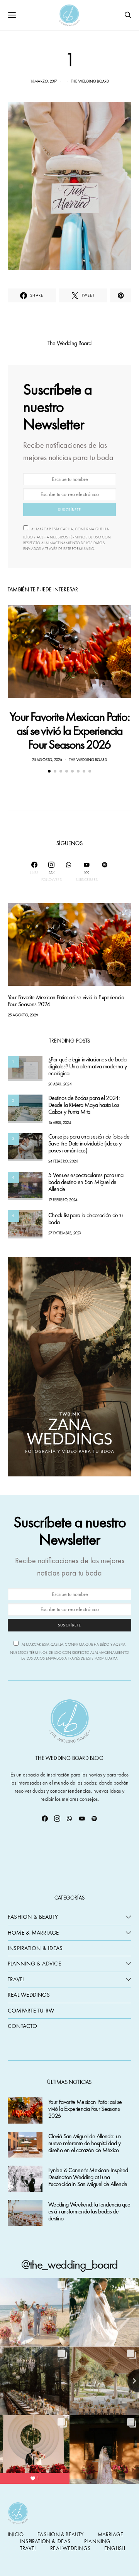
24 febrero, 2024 (63, 1161)
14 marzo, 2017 (44, 81)
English (115, 2548)
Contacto (22, 2026)
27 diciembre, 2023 (65, 1233)
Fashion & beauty (60, 2534)
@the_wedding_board (69, 2265)
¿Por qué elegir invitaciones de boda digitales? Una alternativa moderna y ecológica (87, 1067)
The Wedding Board (90, 81)
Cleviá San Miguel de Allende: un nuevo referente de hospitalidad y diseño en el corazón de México (85, 2143)
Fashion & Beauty (33, 1917)
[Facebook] (45, 1819)
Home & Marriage (33, 1933)
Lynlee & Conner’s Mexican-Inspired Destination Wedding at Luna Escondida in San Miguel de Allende (88, 2177)
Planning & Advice (34, 1964)
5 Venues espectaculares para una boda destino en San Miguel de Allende (86, 1182)
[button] (49, 771)
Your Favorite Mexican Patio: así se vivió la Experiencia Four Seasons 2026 (69, 731)
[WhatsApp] (69, 872)
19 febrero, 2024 (63, 1200)
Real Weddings (29, 1995)
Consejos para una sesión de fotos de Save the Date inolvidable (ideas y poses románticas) (89, 1144)
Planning (97, 2541)
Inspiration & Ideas (35, 1948)
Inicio (16, 2534)
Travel (16, 1979)
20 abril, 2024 (60, 1084)
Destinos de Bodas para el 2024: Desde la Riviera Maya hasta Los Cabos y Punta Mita (84, 1105)
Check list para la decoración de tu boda (86, 1219)
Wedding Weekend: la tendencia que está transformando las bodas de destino (89, 2212)
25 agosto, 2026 (47, 760)
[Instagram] (57, 1819)
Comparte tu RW (31, 2011)
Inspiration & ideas (45, 2541)
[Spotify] (105, 872)
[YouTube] (82, 1819)
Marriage (111, 2534)
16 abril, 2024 (60, 1123)
